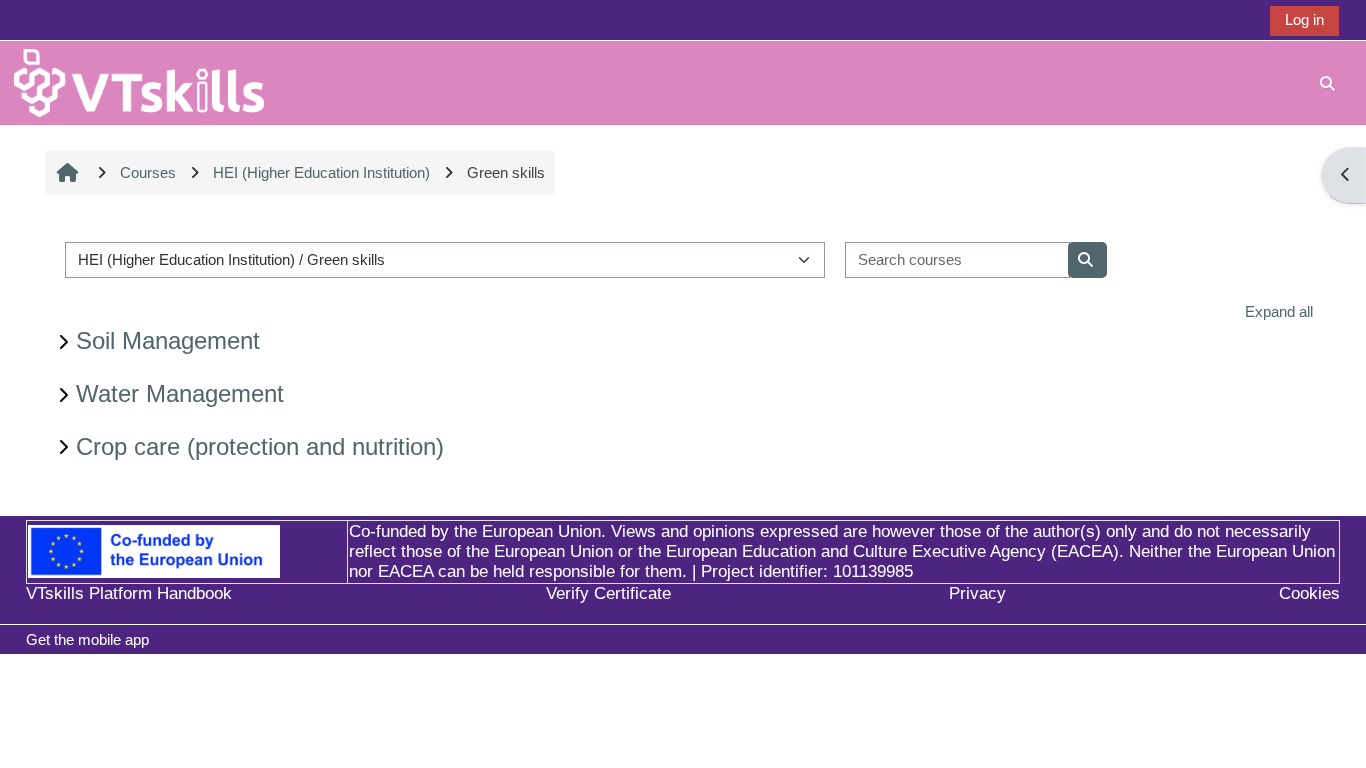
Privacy (977, 593)
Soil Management (168, 340)
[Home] (139, 81)
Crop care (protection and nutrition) (260, 446)
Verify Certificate (608, 593)
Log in (1304, 19)
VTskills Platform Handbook (129, 593)
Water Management (180, 393)
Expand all (1279, 311)
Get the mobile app (87, 639)
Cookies (1309, 593)
